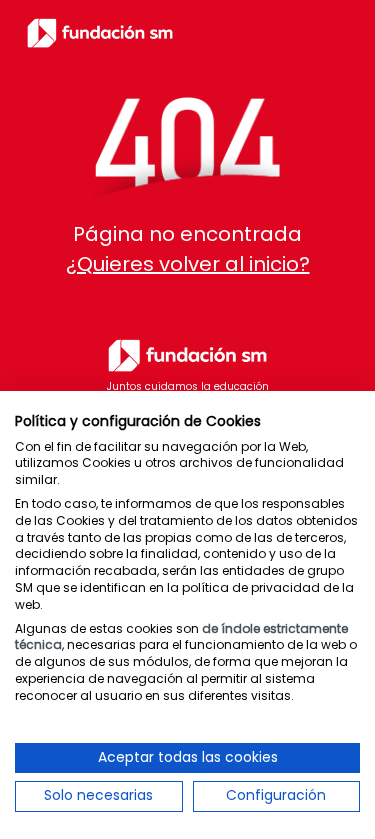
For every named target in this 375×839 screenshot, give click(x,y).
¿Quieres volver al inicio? (188, 264)
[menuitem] (294, 33)
